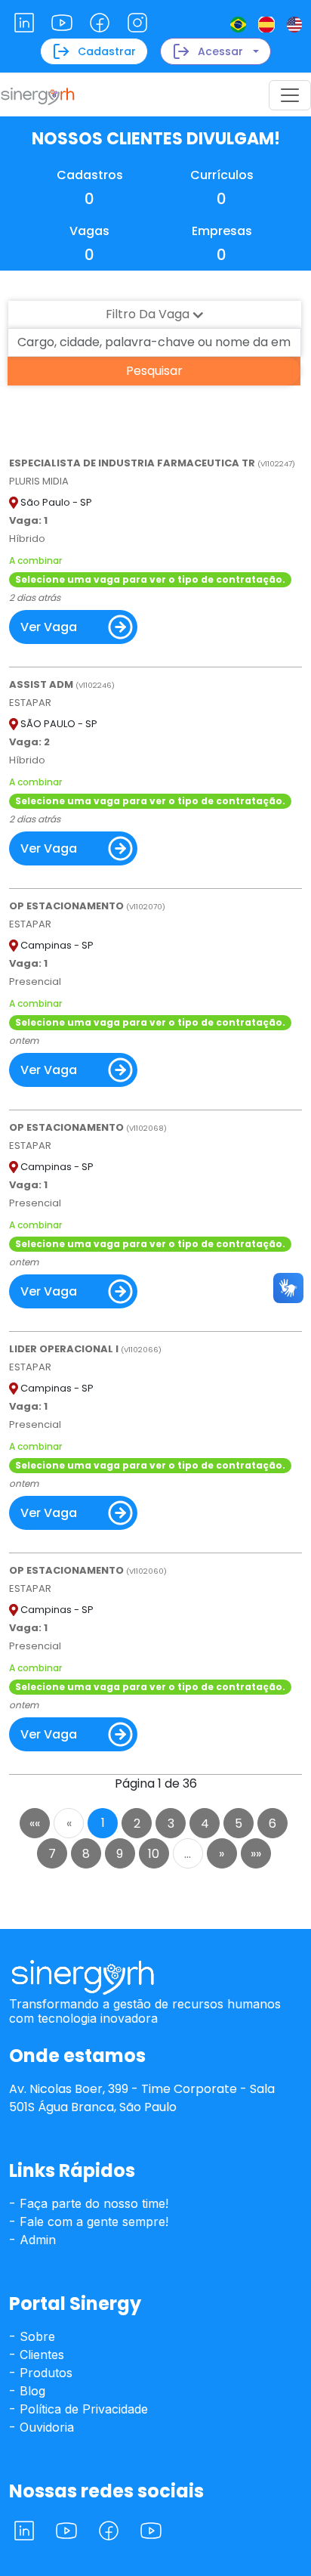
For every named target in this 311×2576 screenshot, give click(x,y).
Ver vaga (49, 627)
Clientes (40, 2355)
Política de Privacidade (82, 2409)
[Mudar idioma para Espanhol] (266, 24)
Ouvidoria (45, 2427)
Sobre (35, 2336)
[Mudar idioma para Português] (238, 24)
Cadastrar (107, 51)
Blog (31, 2391)
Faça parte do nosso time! (92, 2203)
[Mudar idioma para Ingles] (294, 24)
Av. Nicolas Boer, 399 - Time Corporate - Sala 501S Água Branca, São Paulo (142, 2098)
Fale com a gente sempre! (92, 2221)
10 (154, 1854)
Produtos (44, 2373)
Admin (36, 2240)
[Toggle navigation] (290, 95)
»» (256, 1854)
